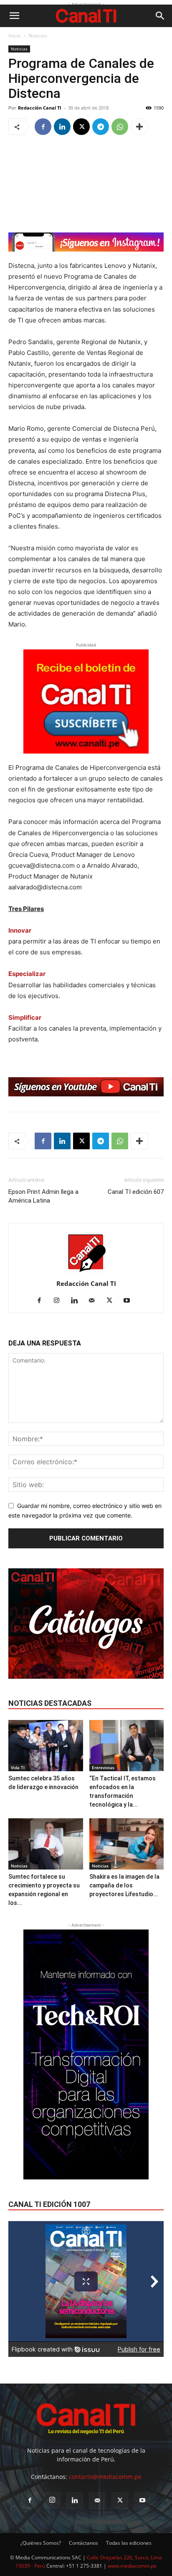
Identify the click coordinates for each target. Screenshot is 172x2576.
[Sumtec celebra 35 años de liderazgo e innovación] (46, 1746)
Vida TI (18, 1767)
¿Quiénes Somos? (41, 2543)
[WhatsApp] (120, 127)
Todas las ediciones (129, 2543)
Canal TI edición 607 (136, 1192)
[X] (81, 127)
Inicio (14, 36)
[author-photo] (86, 1272)
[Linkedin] (62, 127)
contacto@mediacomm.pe (105, 2477)
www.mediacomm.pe (132, 2566)
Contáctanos (83, 2543)
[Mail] (95, 1301)
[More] (139, 127)
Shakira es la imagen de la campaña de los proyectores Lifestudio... (124, 1885)
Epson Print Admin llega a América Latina (43, 1196)
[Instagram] (60, 1301)
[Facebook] (43, 127)
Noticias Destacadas (50, 1703)
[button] (14, 16)
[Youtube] (130, 1301)
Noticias (38, 36)
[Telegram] (101, 127)
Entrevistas (103, 1767)
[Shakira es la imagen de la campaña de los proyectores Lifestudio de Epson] (127, 1844)
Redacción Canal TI (40, 108)
